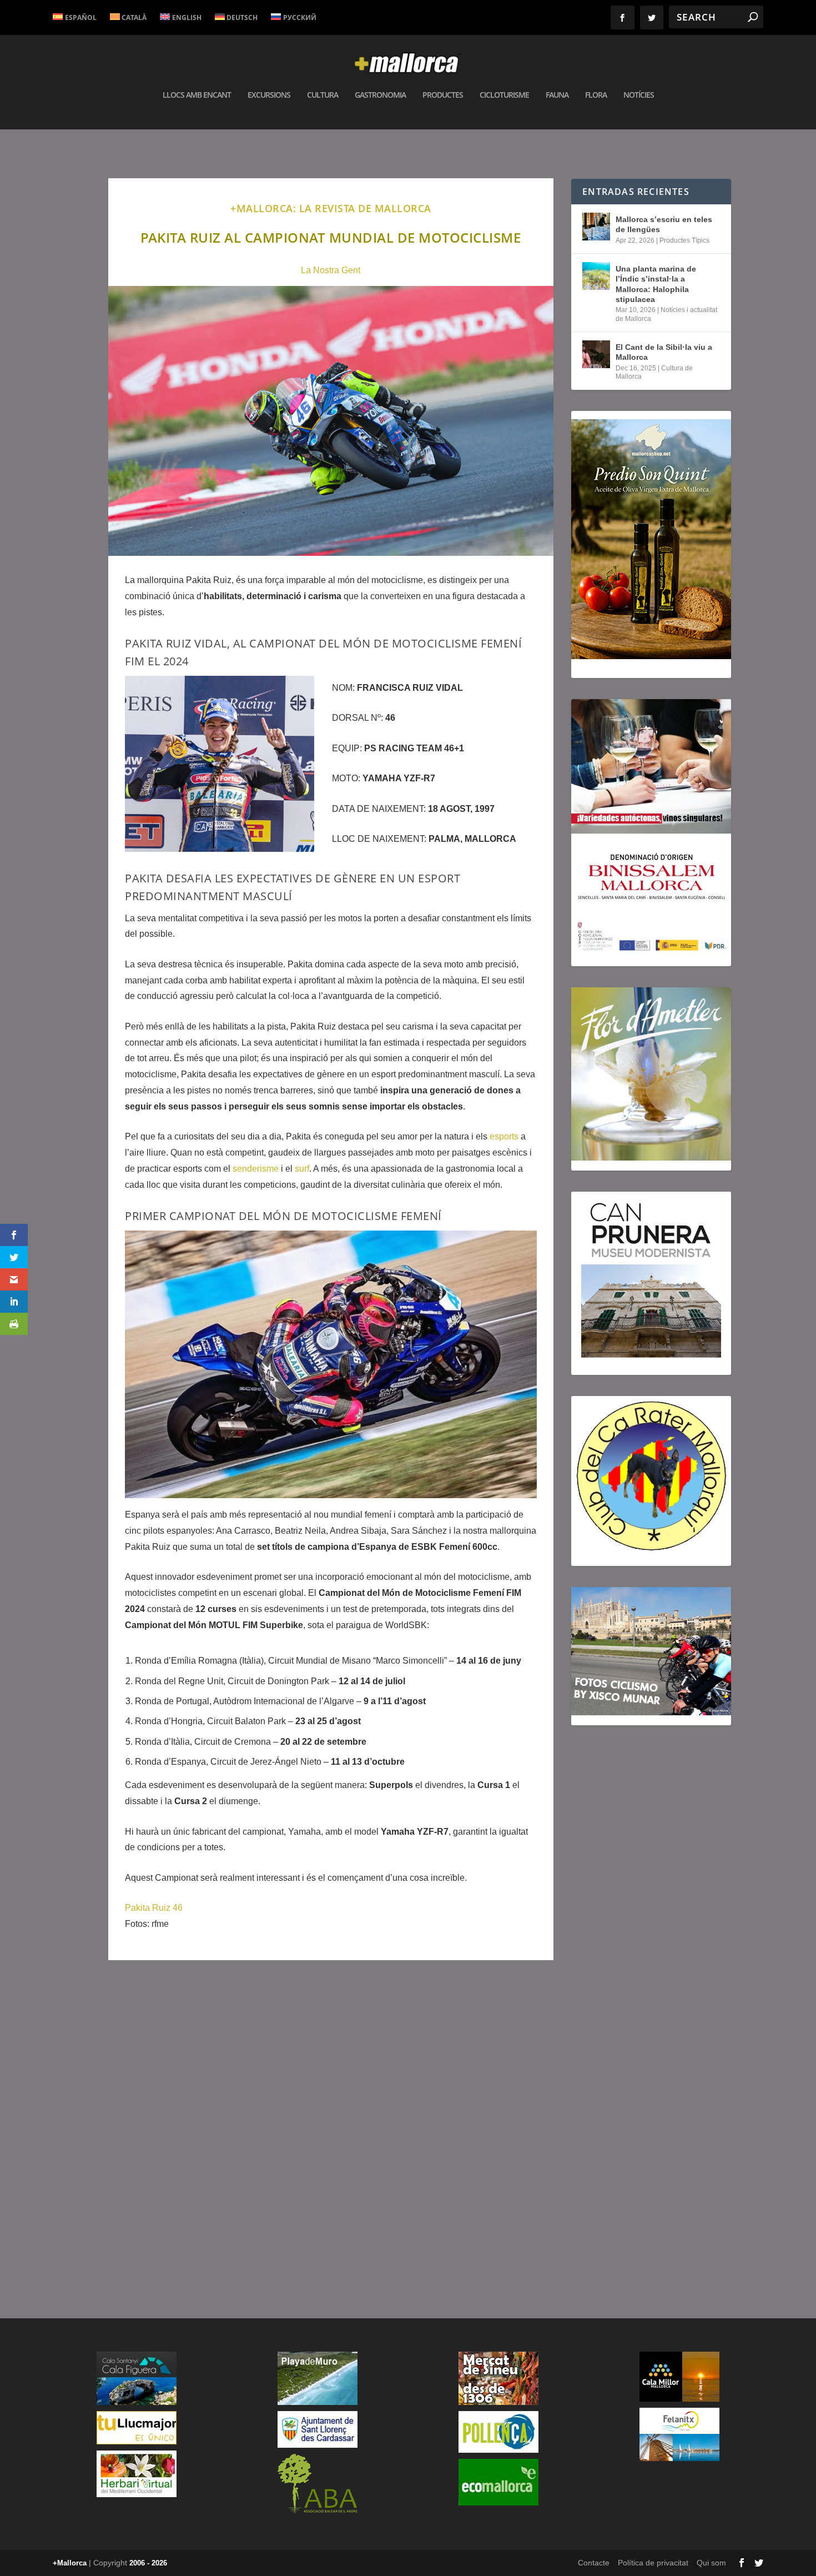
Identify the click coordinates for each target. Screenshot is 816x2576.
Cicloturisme (504, 95)
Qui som (711, 2563)
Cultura (323, 95)
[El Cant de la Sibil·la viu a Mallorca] (596, 354)
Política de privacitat (653, 2563)
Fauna (557, 95)
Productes (443, 95)
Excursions (269, 95)
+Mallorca (70, 2563)
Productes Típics (684, 240)
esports (504, 1136)
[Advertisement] (331, 2127)
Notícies (639, 95)
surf (302, 1169)
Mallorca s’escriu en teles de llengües (664, 224)
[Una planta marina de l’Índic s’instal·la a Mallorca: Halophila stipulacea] (596, 276)
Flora (596, 95)
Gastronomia (380, 95)
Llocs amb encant (197, 95)
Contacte (594, 2563)
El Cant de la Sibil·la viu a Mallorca (664, 352)
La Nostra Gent (331, 270)
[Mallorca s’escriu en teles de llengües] (596, 227)
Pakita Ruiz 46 (154, 1908)
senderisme (256, 1169)
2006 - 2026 (148, 2563)
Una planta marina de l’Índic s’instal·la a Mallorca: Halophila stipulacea (656, 284)
